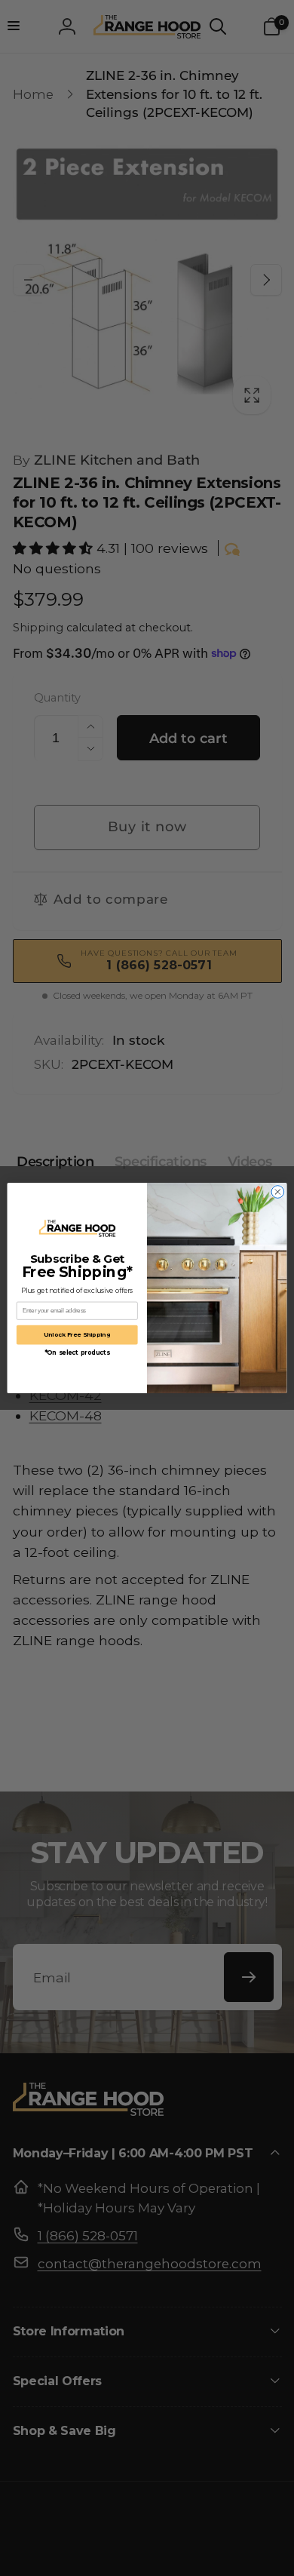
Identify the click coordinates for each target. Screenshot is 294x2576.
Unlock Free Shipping (77, 1335)
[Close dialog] (278, 1192)
